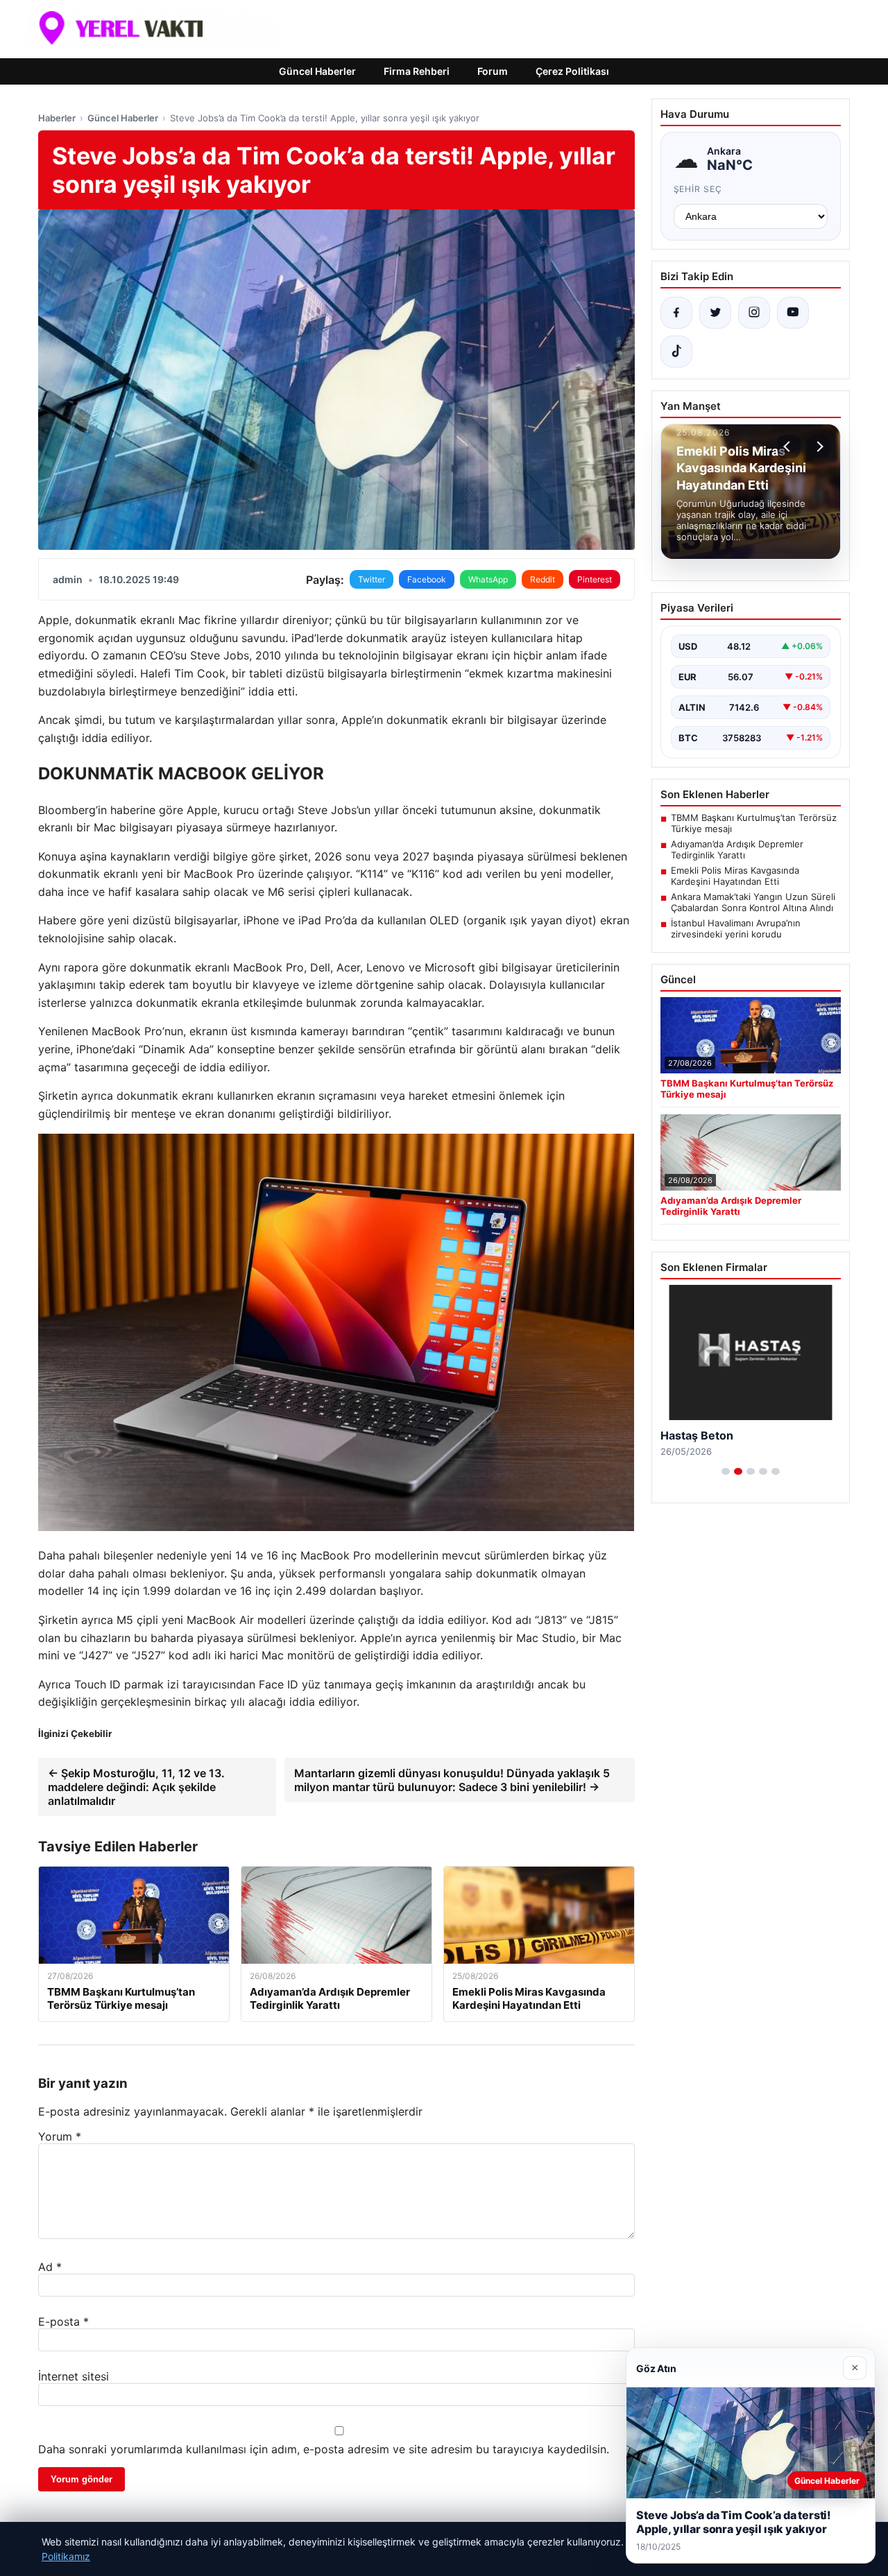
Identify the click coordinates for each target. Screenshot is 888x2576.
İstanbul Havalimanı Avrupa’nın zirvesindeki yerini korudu (736, 928)
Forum (493, 71)
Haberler (57, 118)
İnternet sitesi (74, 2376)
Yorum (60, 2136)
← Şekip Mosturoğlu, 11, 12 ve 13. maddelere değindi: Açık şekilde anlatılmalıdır (136, 1787)
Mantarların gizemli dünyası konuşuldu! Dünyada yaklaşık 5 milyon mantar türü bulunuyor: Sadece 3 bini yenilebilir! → (452, 1780)
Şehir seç (698, 189)
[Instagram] (754, 313)
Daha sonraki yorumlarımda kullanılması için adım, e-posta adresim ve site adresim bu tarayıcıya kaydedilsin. (324, 2449)
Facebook (427, 579)
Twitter (372, 579)
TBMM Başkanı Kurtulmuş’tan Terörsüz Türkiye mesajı (754, 823)
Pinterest (595, 579)
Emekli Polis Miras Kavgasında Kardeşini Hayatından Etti (735, 876)
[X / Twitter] (715, 313)
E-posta (63, 2322)
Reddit (543, 579)
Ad (50, 2267)
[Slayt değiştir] (726, 1471)
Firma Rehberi (417, 71)
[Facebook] (676, 313)
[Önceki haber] (789, 447)
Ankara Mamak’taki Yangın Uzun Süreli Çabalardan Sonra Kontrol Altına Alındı (753, 902)
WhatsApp (488, 579)
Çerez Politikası (572, 71)
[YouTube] (793, 313)
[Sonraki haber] (818, 447)
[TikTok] (676, 352)
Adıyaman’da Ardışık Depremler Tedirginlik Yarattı (737, 849)
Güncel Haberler (317, 71)
